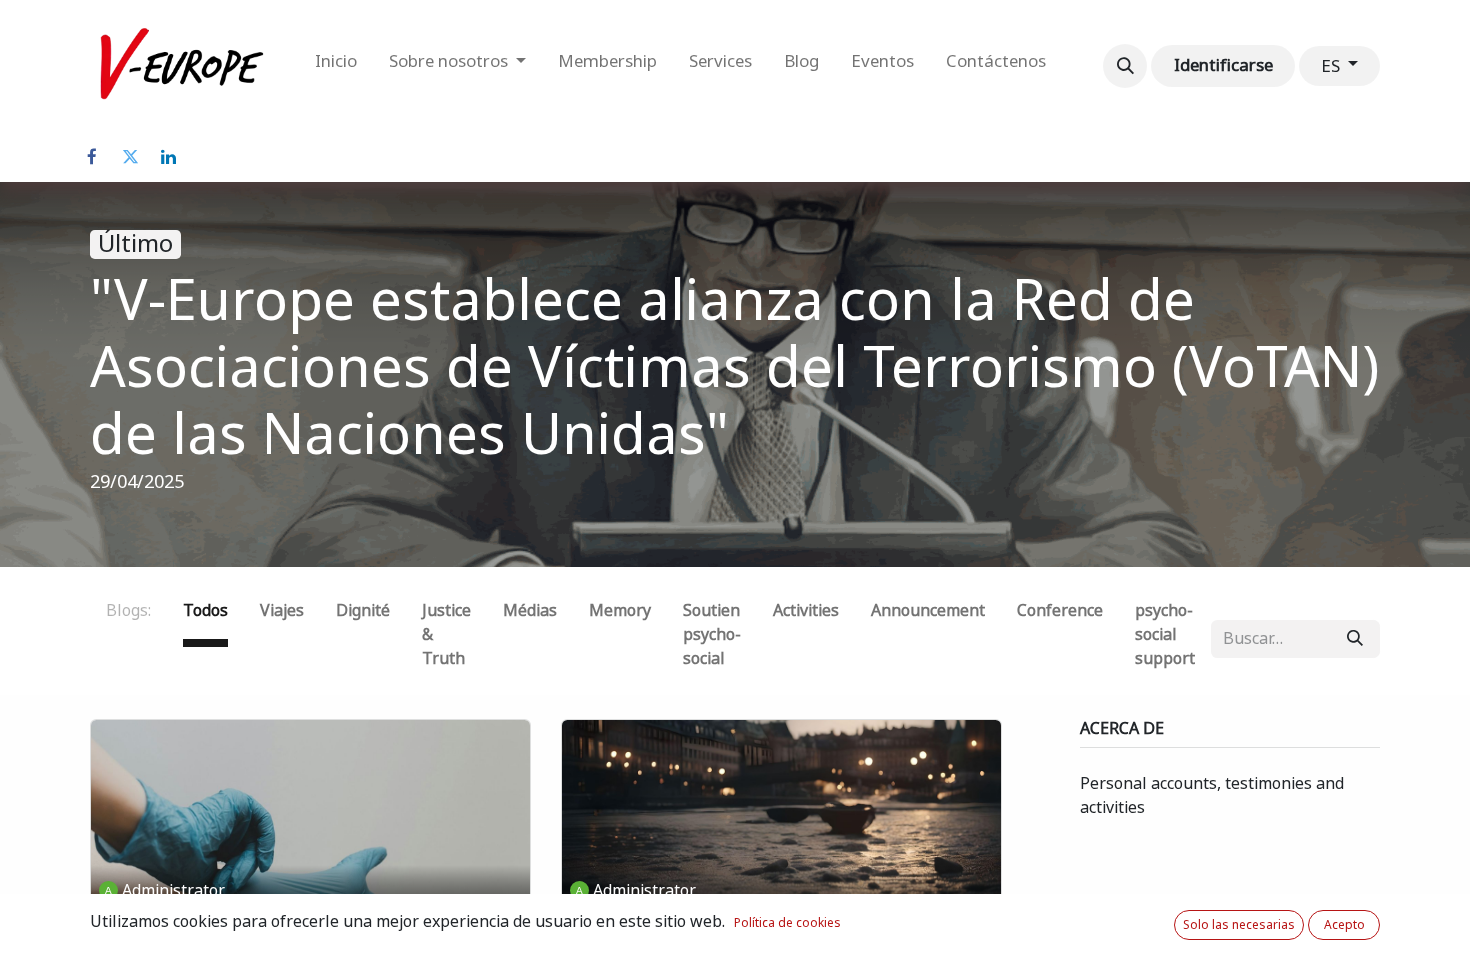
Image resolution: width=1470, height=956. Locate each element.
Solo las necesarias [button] (1239, 925)
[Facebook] (92, 157)
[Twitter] (130, 157)
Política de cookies (787, 923)
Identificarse (1223, 65)
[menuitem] (336, 66)
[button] (1125, 66)
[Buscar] (1355, 639)
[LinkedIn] (168, 157)
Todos (205, 610)
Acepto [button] (1344, 925)
